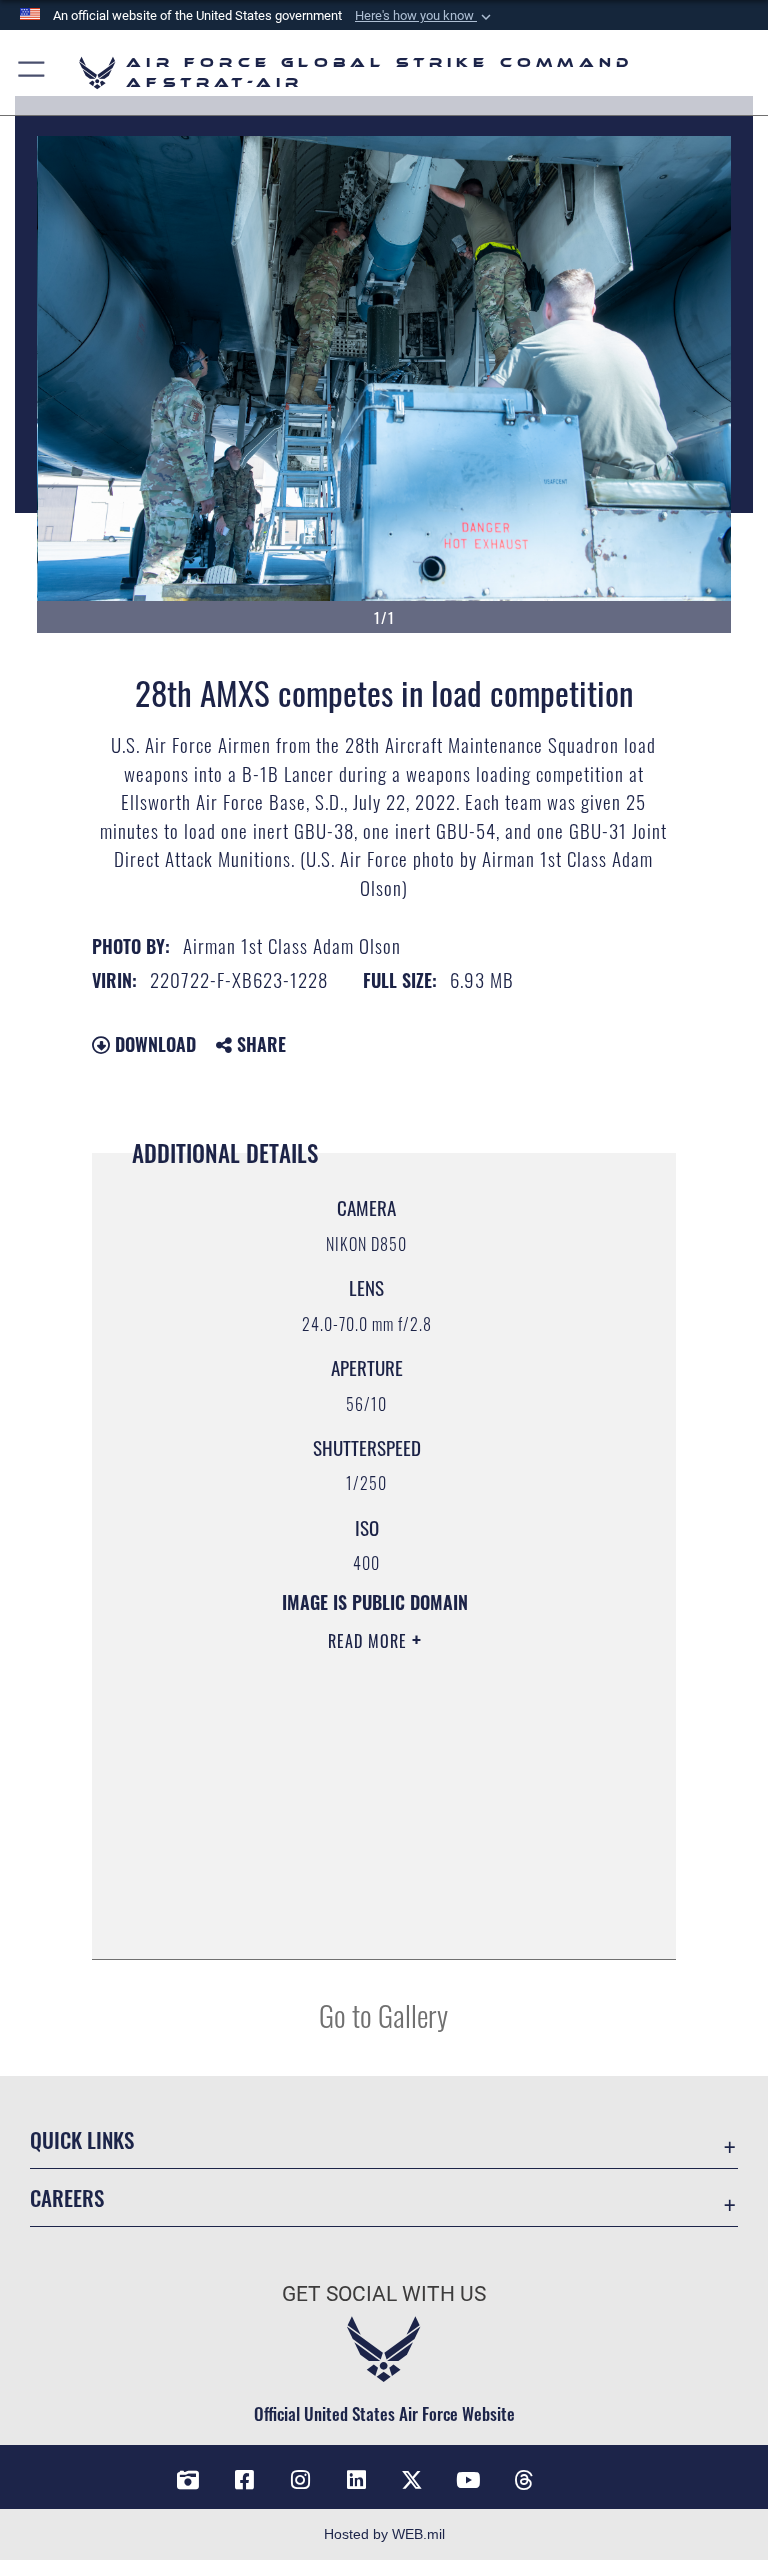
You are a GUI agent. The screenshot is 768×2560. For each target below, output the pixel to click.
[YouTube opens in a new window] (468, 2480)
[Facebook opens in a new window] (244, 2480)
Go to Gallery (383, 2014)
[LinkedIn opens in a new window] (356, 2480)
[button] (425, 16)
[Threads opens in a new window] (524, 2480)
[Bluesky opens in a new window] (580, 2473)
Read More (370, 1641)
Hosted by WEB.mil (384, 2534)
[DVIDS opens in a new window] (188, 2480)
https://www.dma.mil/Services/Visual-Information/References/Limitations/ (353, 1796)
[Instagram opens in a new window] (300, 2480)
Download (153, 1044)
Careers (67, 2197)
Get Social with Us (384, 2294)
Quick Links (82, 2139)
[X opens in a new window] (412, 2480)
